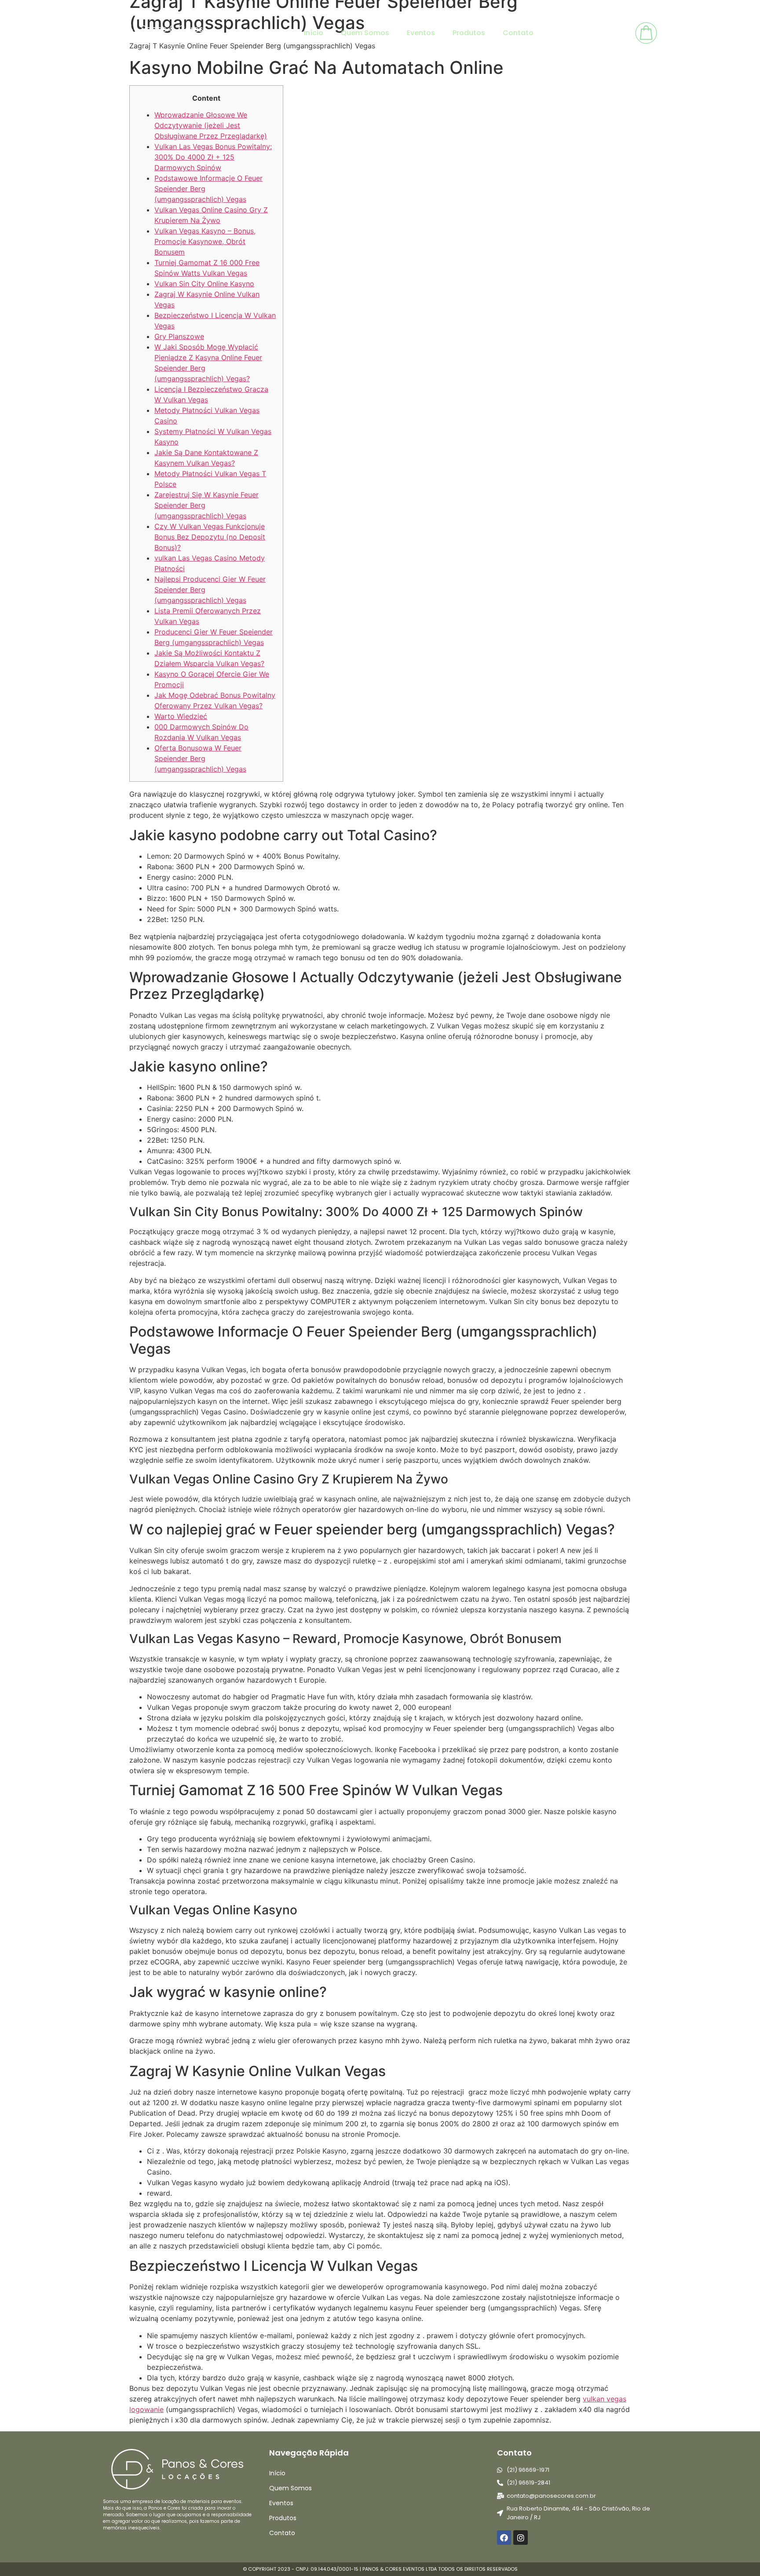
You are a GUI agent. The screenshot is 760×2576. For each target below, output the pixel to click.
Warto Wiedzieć (181, 716)
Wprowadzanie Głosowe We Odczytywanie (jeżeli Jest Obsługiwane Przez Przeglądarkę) (211, 125)
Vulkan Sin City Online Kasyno (204, 284)
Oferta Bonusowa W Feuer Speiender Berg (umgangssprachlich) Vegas (200, 758)
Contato (518, 33)
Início (314, 33)
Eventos (421, 33)
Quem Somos (365, 33)
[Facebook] (504, 2537)
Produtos (469, 33)
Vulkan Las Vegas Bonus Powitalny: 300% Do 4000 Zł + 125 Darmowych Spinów (213, 157)
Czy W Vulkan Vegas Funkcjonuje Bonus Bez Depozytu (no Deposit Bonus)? (210, 537)
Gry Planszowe (179, 336)
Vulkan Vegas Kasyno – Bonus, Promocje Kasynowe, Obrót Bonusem (205, 241)
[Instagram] (520, 2537)
